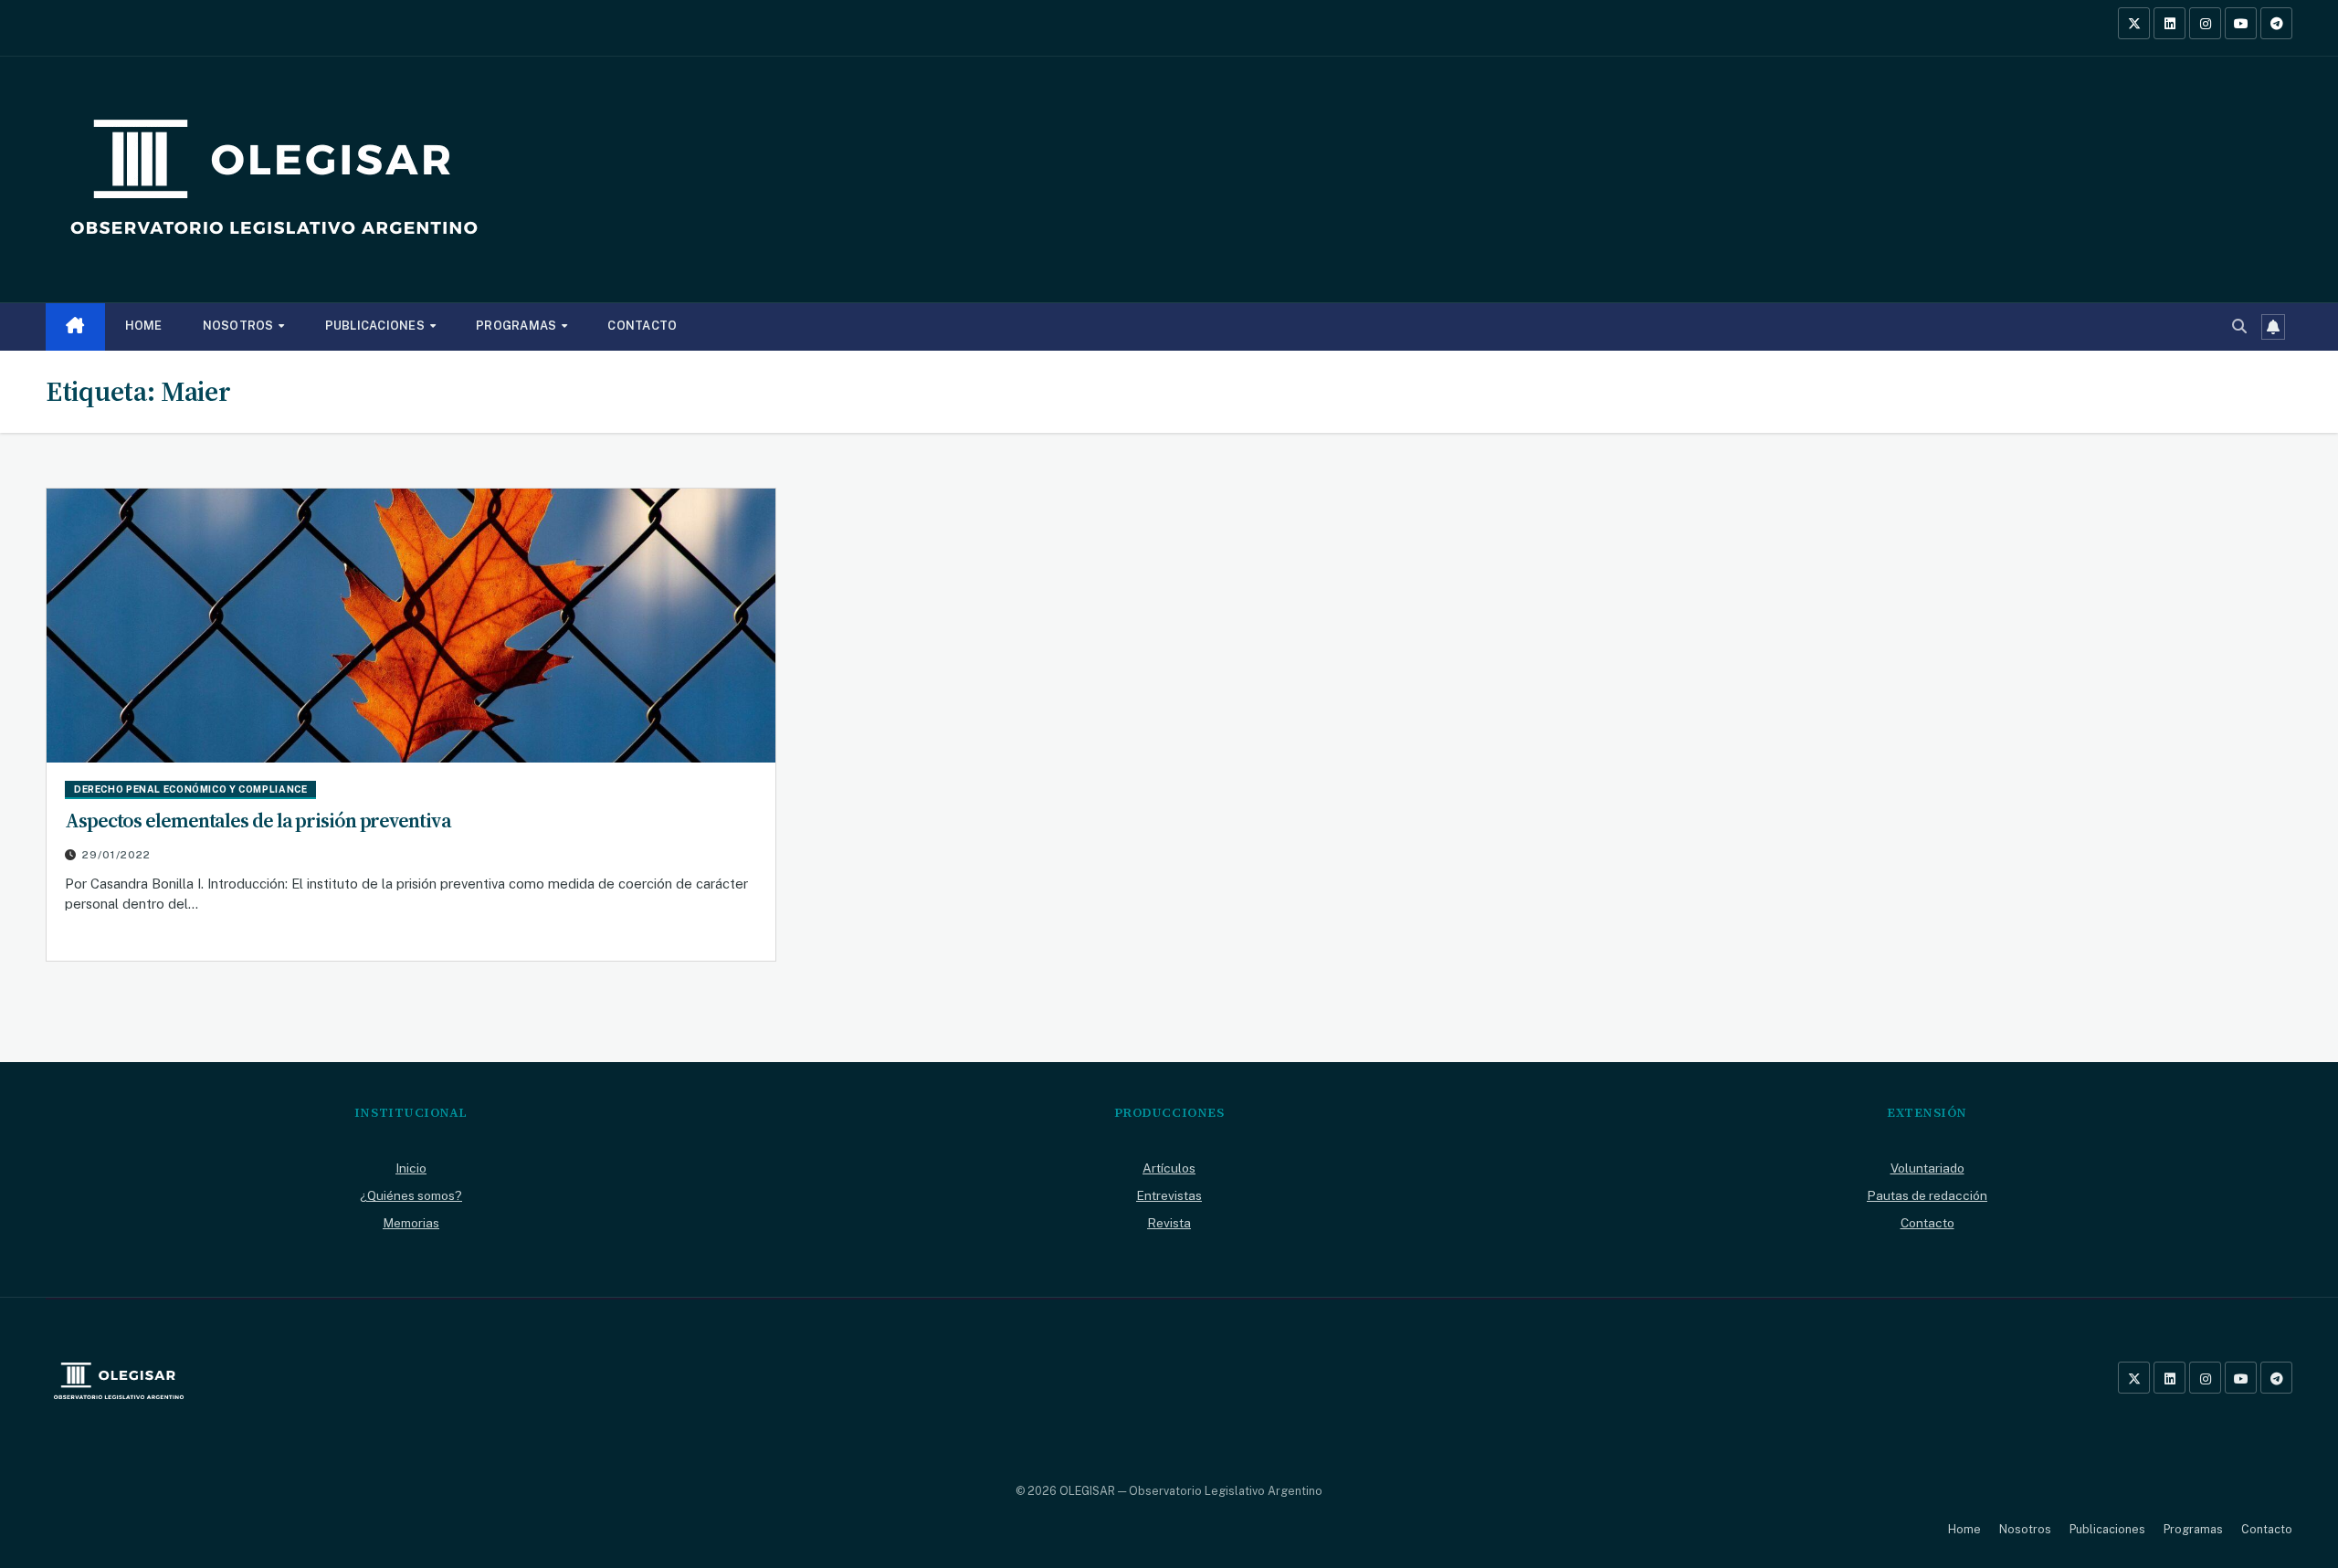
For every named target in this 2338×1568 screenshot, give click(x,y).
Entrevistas (1169, 1195)
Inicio (411, 1168)
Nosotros (240, 326)
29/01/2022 (116, 855)
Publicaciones (377, 326)
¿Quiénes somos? (411, 1195)
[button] (2239, 326)
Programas (518, 326)
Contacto (642, 326)
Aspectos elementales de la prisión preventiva (258, 820)
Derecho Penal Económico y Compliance (190, 789)
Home (144, 326)
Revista (1169, 1223)
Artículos (1169, 1168)
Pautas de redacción (1927, 1195)
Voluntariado (1927, 1168)
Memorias (411, 1223)
